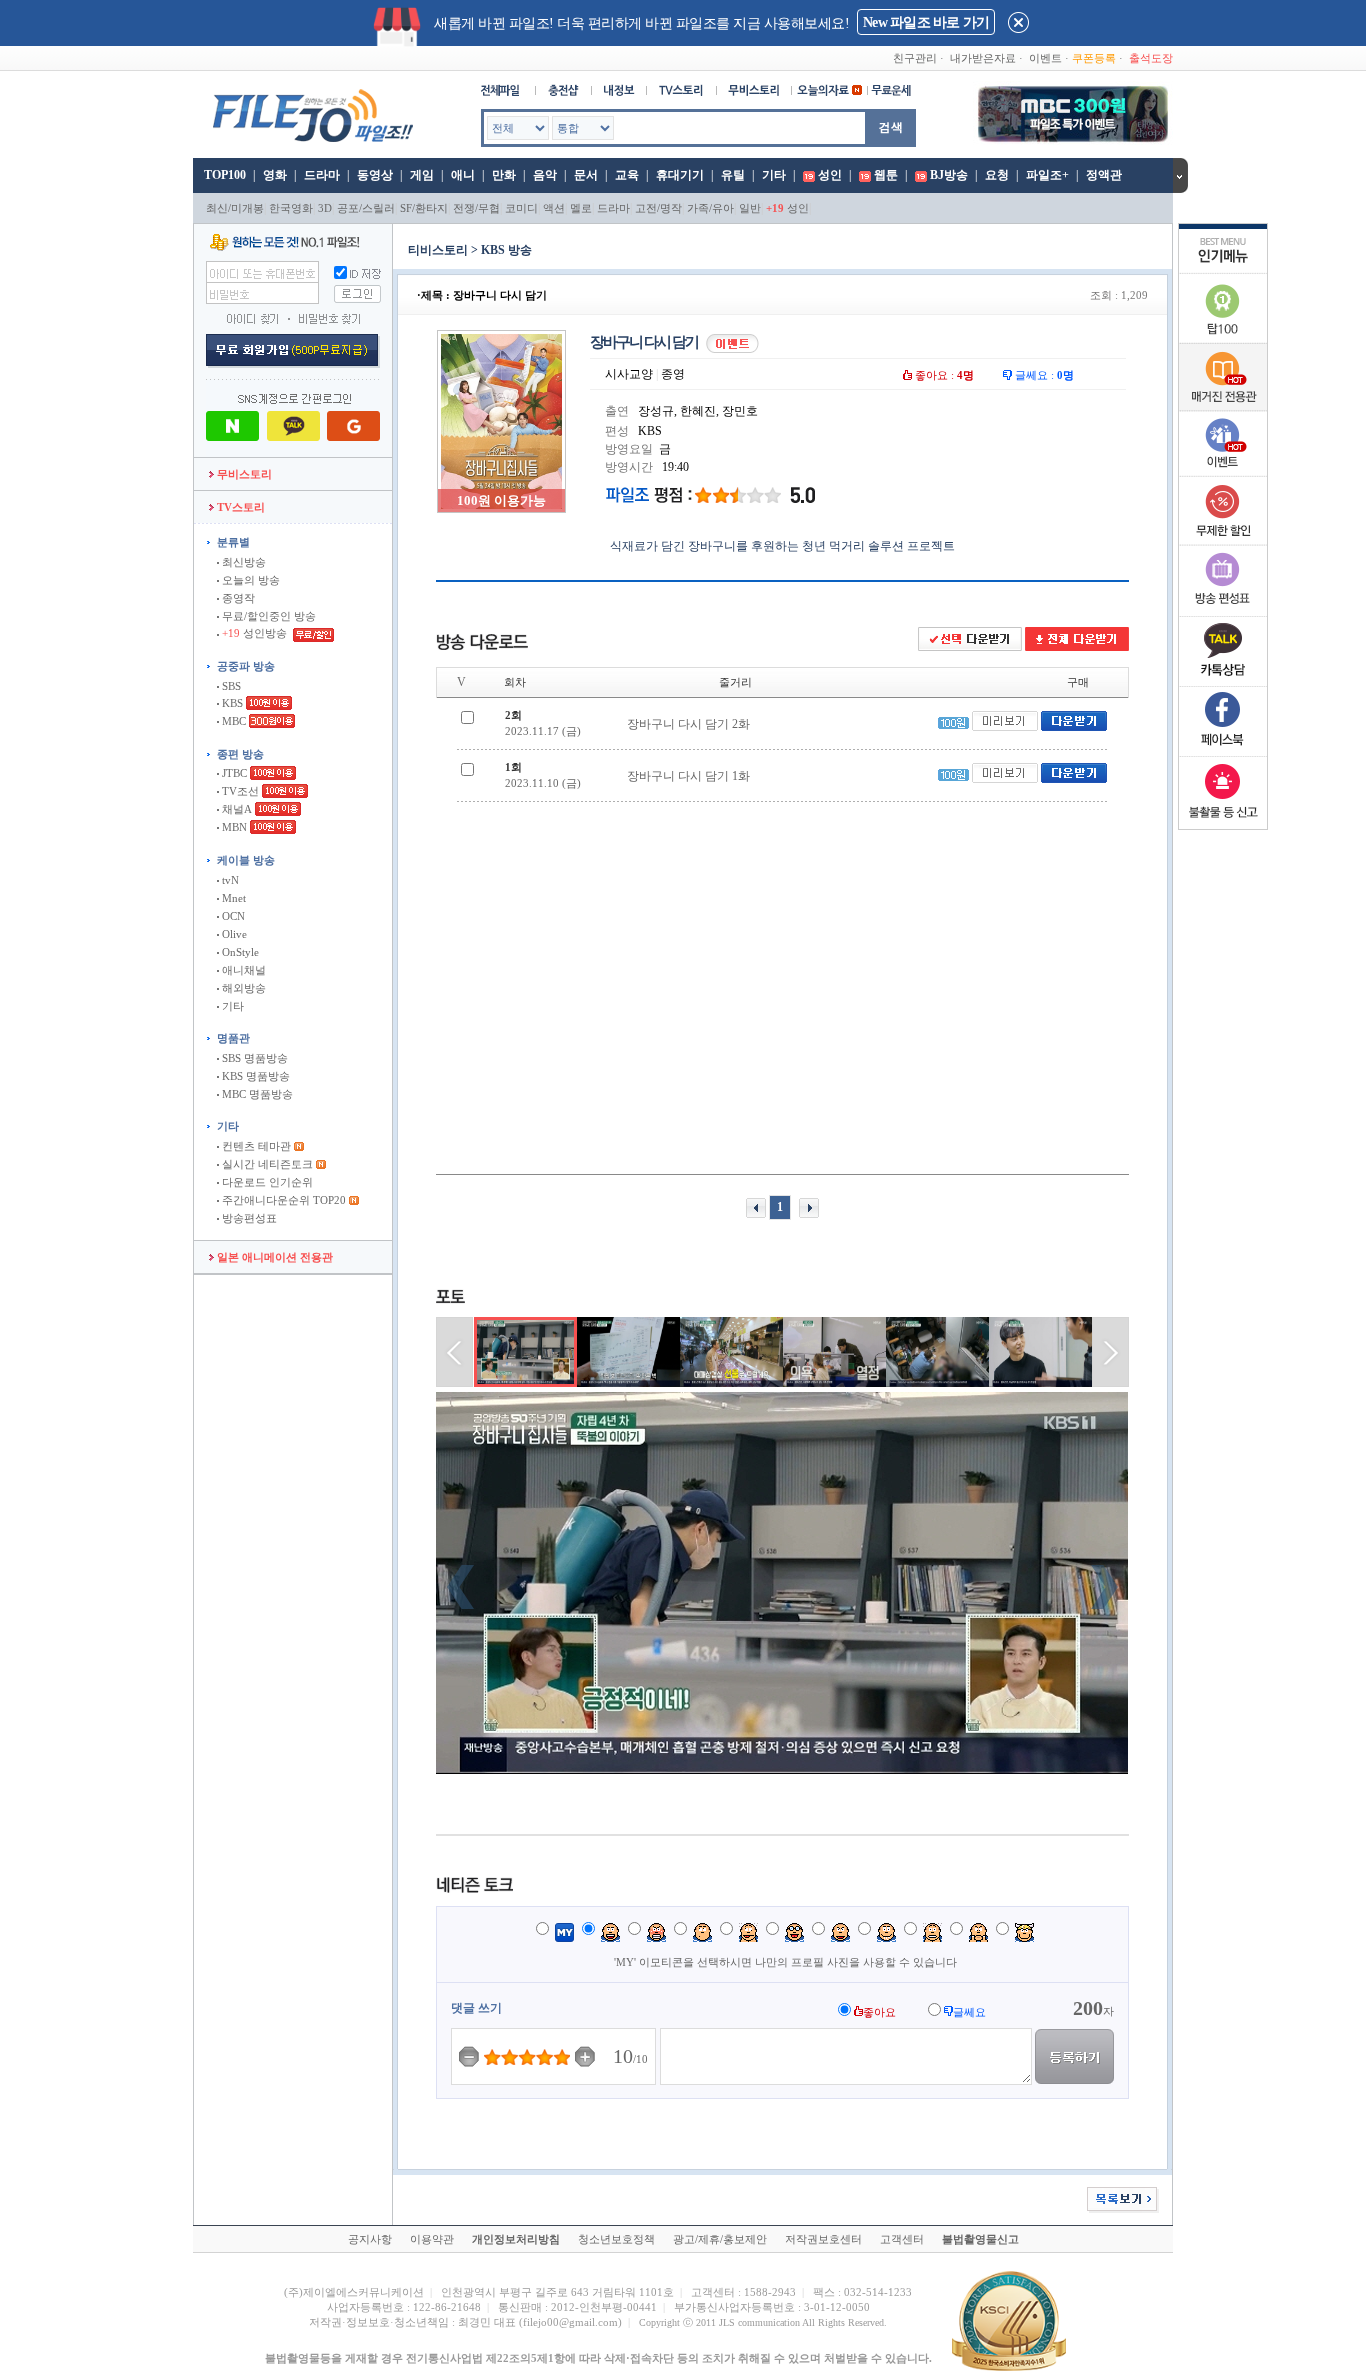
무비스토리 (243, 474)
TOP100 (223, 175)
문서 (586, 175)
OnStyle (239, 952)
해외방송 (242, 988)
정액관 (1104, 175)
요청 (997, 175)
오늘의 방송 (249, 580)
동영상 (375, 175)
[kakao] (1223, 682)
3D (325, 208)
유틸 (733, 175)
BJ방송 (949, 175)
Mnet (232, 898)
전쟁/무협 (476, 208)
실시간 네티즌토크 (266, 1164)
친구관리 (915, 58)
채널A (235, 809)
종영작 (237, 598)
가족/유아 (710, 208)
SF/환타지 (424, 208)
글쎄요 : (1043, 375)
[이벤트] (1223, 472)
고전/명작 (658, 208)
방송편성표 (248, 1218)
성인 (830, 175)
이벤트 (1045, 58)
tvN (229, 880)
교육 (627, 175)
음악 (545, 175)
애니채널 (242, 970)
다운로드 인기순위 (266, 1182)
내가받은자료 (983, 58)
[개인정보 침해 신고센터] (1223, 822)
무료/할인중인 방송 (267, 616)
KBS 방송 (506, 250)
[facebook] (1223, 752)
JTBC (233, 773)
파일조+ (1047, 175)
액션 (554, 208)
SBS (230, 686)
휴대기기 (680, 175)
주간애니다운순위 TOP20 (282, 1200)
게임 (422, 175)
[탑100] (1223, 340)
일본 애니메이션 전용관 (273, 1257)
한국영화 (291, 208)
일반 (750, 208)
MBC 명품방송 (256, 1094)
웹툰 (886, 175)
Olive (233, 934)
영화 (275, 175)
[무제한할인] (1223, 542)
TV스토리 (239, 507)
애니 (463, 175)
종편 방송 (240, 754)
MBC (232, 721)
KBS (231, 703)
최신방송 (242, 562)
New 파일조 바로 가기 (926, 22)
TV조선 (239, 791)
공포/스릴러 (366, 208)
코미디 (521, 208)
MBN (233, 827)
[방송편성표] (1223, 612)
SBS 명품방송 (253, 1058)
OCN (232, 916)
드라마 (322, 175)
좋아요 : (943, 375)
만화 (504, 175)
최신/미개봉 (235, 208)
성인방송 (256, 633)
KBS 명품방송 (254, 1076)
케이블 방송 (246, 860)
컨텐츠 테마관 (256, 1146)
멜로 (581, 208)
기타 (774, 175)
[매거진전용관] (1223, 407)
